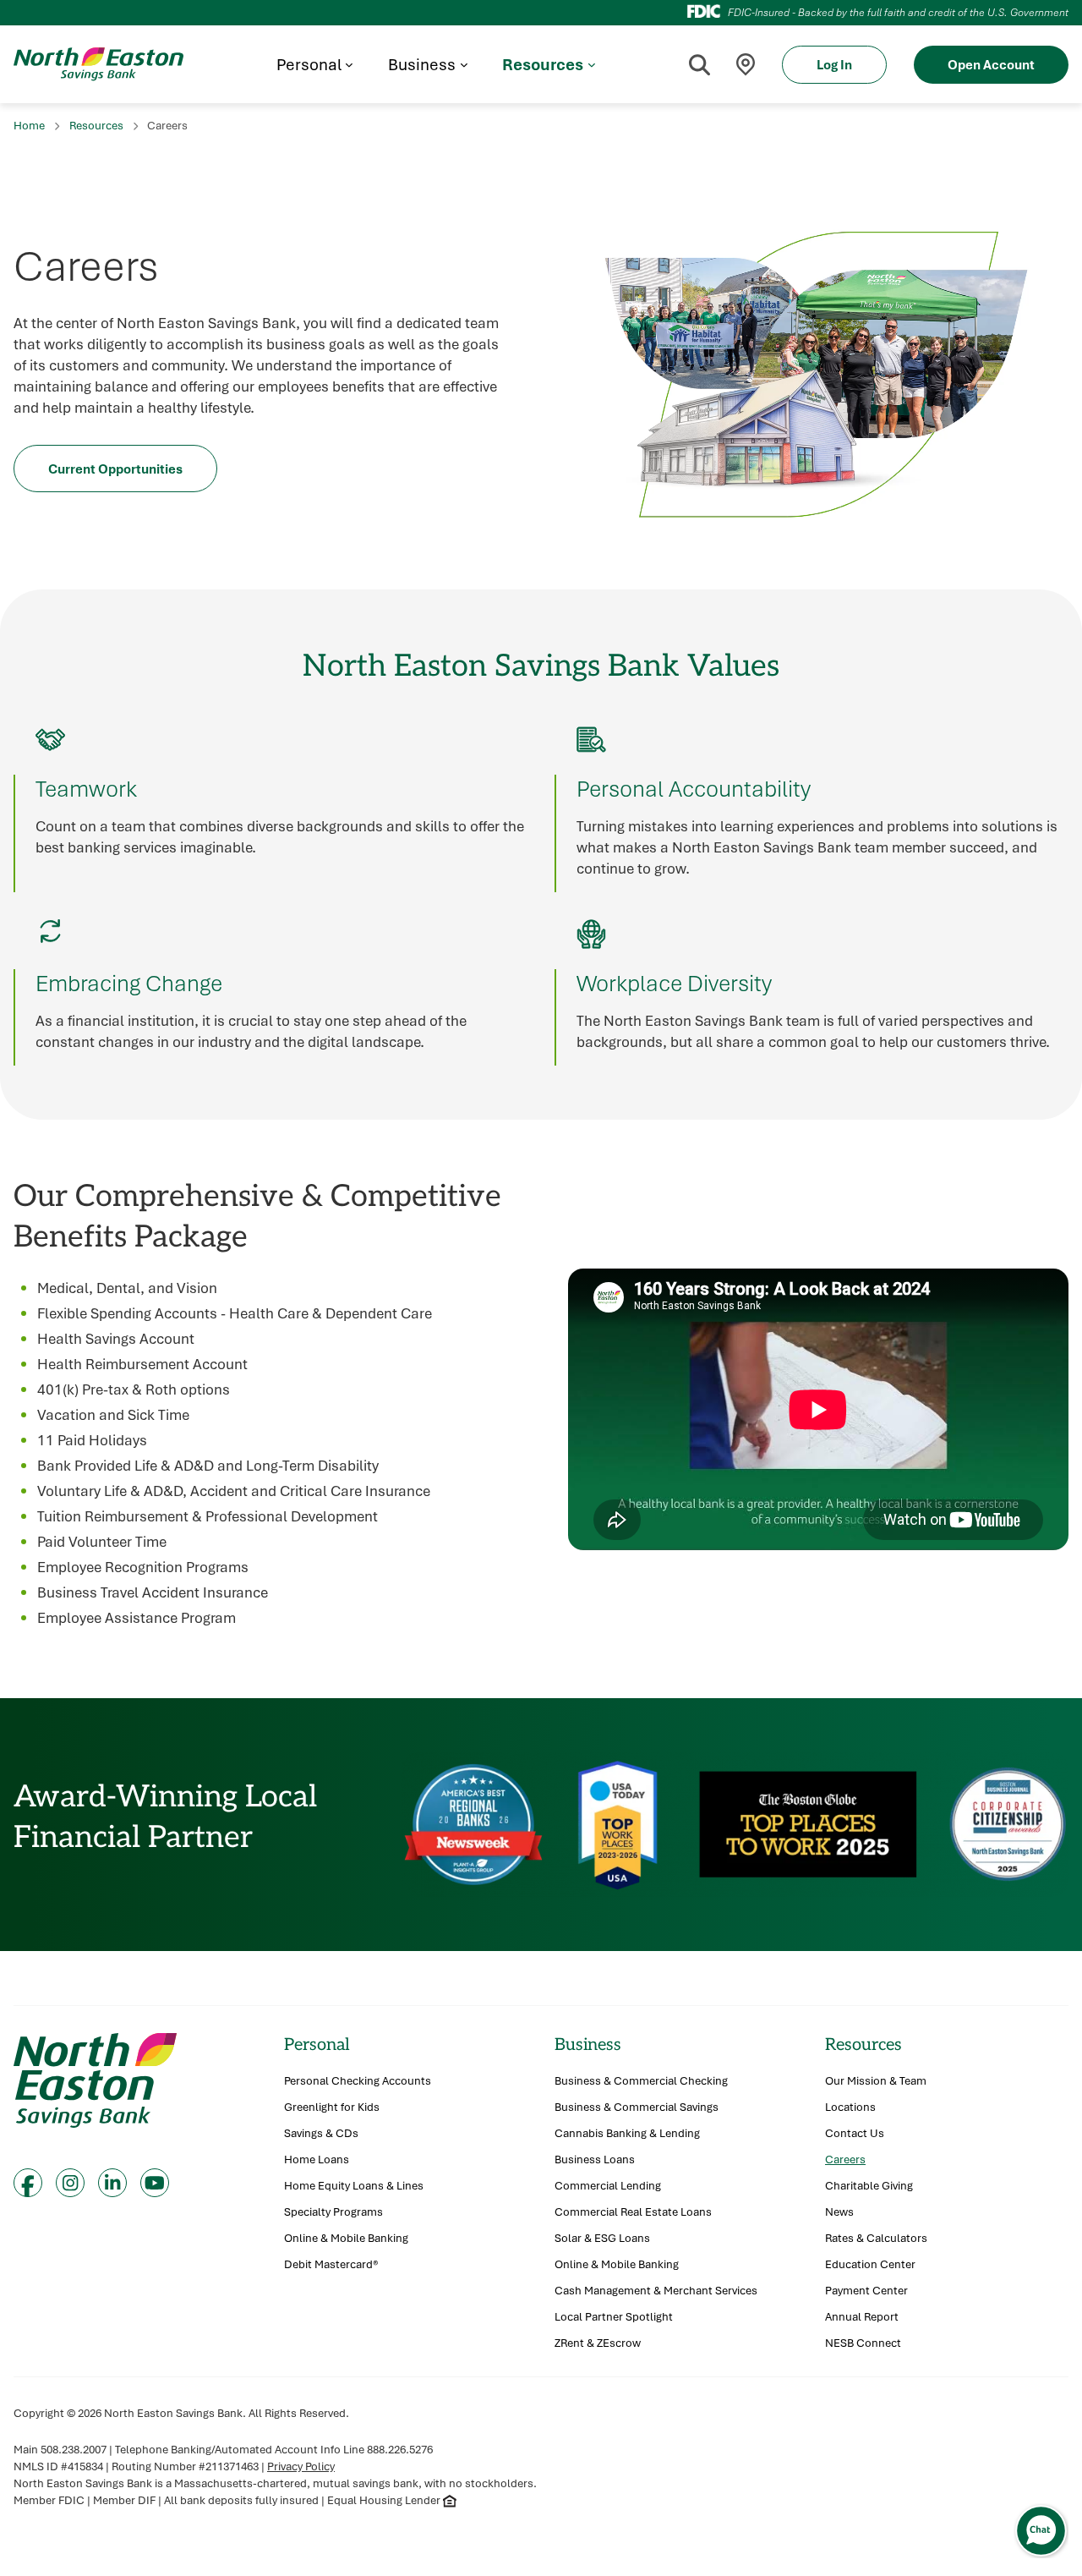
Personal (317, 2044)
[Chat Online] (1041, 2531)
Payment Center (866, 2291)
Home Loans (317, 2159)
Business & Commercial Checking (641, 2081)
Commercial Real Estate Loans (633, 2212)
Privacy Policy (301, 2466)
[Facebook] (28, 2183)
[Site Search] (699, 64)
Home (29, 125)
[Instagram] (70, 2183)
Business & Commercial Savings (637, 2107)
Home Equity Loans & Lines (354, 2186)
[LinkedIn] (112, 2183)
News (839, 2212)
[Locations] (746, 65)
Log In (834, 64)
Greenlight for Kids (332, 2107)
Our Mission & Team (876, 2081)
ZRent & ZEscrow (598, 2343)
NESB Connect (863, 2343)
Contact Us (855, 2133)
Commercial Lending (608, 2186)
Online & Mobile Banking (346, 2238)
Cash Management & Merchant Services (656, 2291)
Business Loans (595, 2159)
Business (588, 2044)
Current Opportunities (115, 469)
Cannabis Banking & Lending (627, 2133)
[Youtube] (155, 2183)
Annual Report (862, 2317)
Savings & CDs (321, 2133)
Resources (96, 125)
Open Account (991, 64)
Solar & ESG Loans (602, 2238)
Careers (845, 2159)
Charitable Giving (869, 2186)
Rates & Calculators (876, 2238)
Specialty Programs (333, 2212)
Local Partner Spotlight (614, 2317)
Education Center (870, 2264)
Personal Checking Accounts (358, 2081)
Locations (850, 2107)
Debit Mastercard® (331, 2264)
